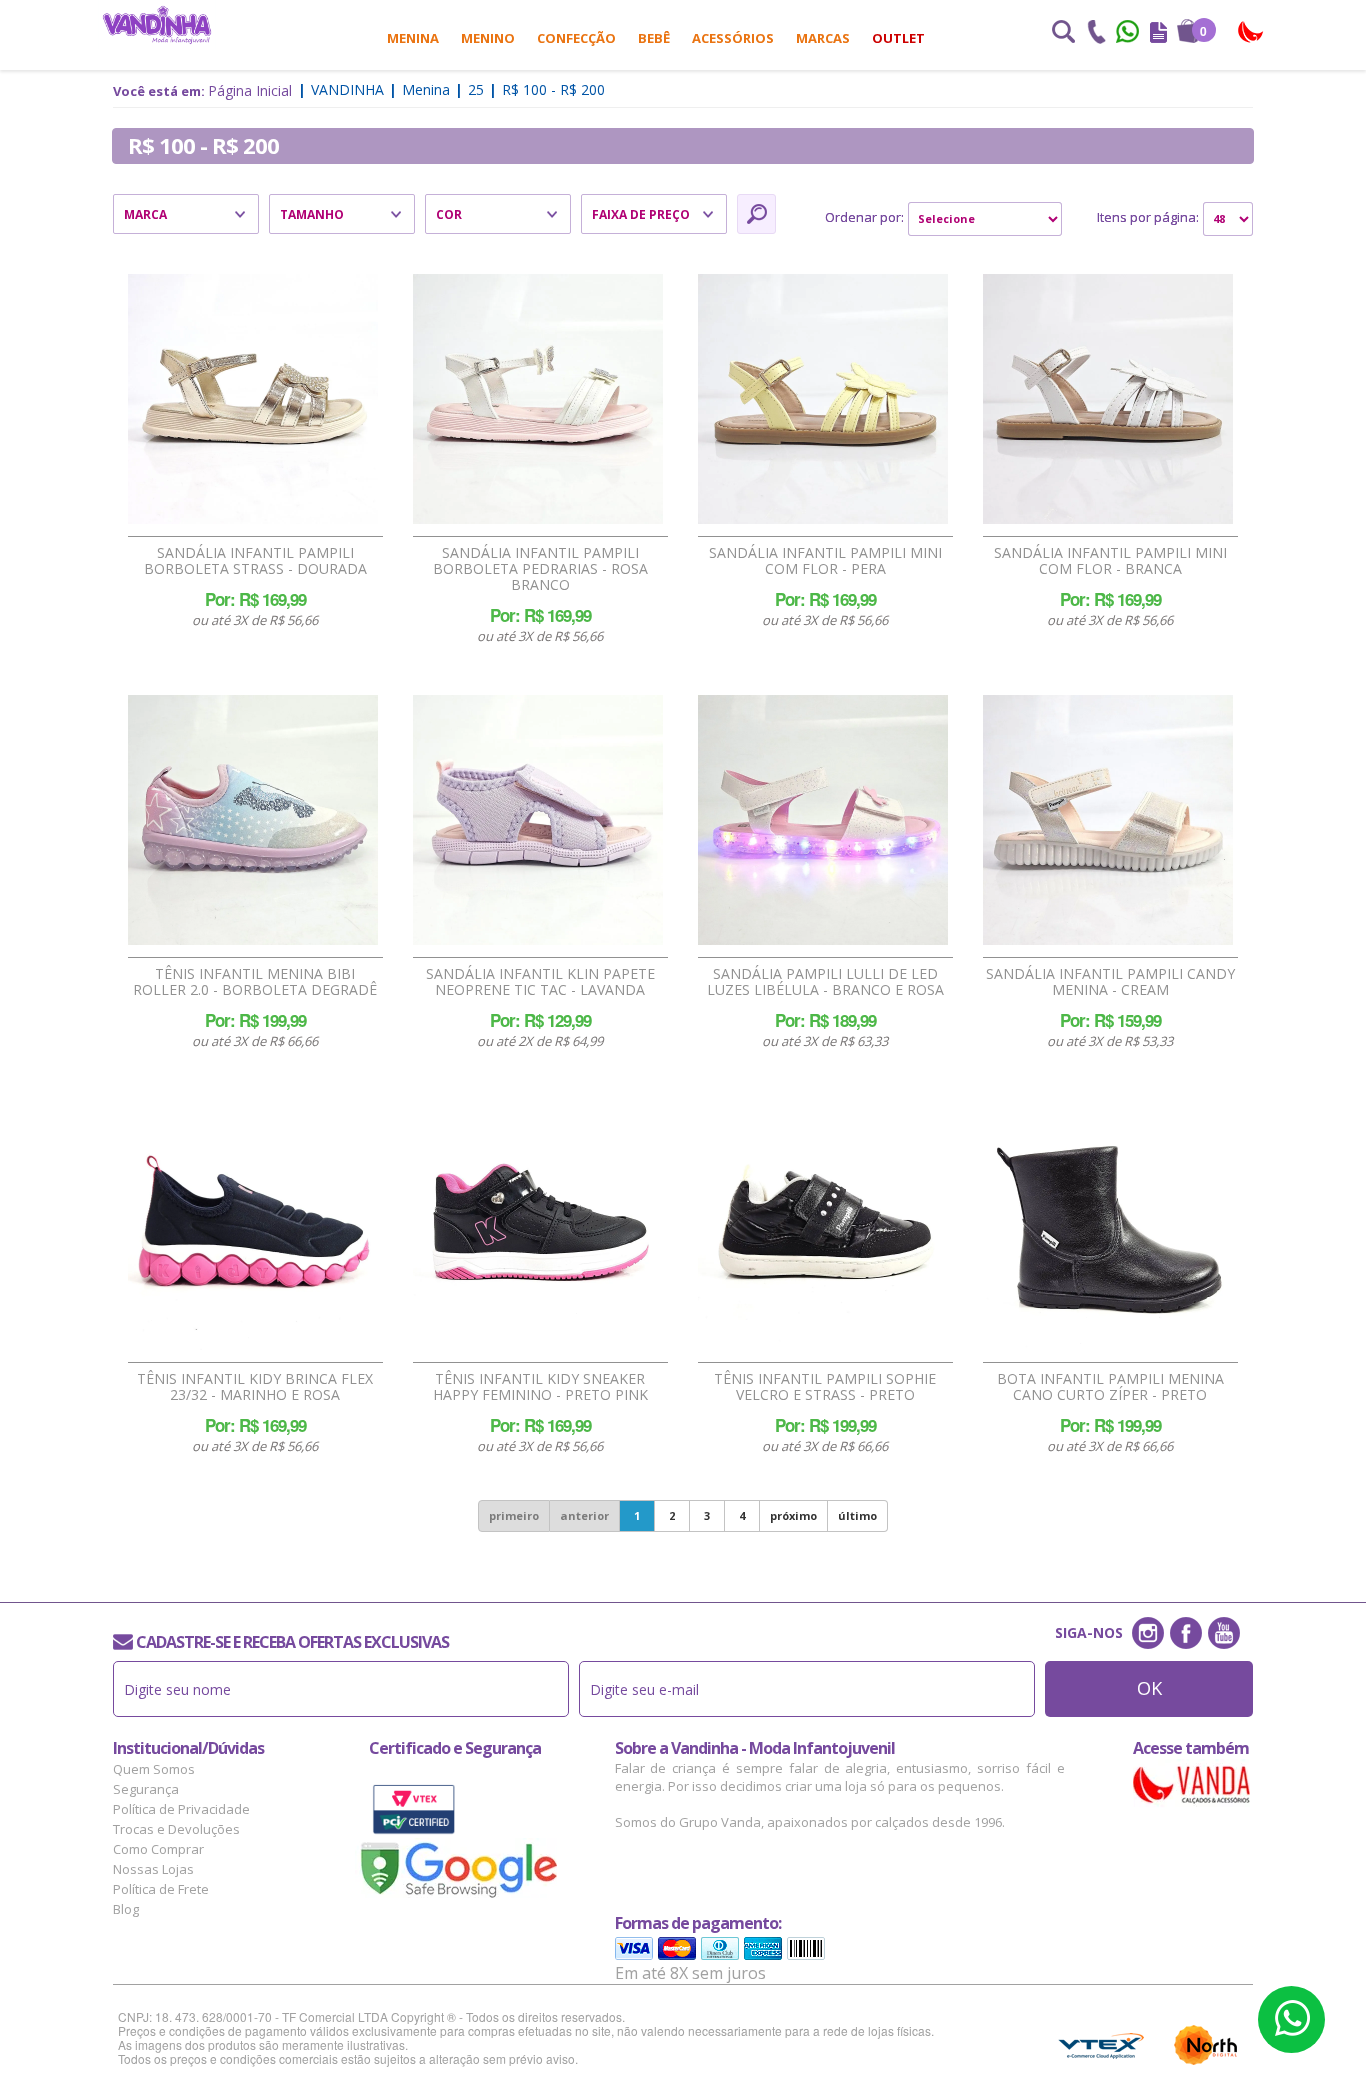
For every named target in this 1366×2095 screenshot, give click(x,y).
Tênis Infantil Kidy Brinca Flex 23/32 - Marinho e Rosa (255, 1387)
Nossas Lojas (153, 1869)
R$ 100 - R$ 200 (553, 89)
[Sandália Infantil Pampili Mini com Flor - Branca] (1108, 399)
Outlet (898, 38)
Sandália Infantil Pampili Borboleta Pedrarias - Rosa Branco (540, 569)
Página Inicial (250, 90)
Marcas (823, 38)
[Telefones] (1096, 34)
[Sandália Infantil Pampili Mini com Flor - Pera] (823, 399)
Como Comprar (158, 1849)
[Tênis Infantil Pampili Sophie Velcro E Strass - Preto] (823, 1225)
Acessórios (733, 38)
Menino (488, 38)
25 (476, 89)
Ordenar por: (864, 217)
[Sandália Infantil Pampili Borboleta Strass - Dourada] (253, 399)
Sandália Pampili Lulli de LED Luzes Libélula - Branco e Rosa (825, 982)
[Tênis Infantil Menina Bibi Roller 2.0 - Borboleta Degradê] (253, 820)
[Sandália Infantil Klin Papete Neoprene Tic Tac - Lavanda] (538, 820)
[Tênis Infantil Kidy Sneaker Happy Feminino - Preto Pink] (538, 1225)
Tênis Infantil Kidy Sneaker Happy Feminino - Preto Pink (540, 1387)
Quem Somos (154, 1769)
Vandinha (347, 89)
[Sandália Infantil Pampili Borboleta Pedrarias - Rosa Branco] (538, 399)
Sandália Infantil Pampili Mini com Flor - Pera (825, 561)
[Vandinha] (157, 24)
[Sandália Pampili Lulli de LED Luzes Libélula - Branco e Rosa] (823, 820)
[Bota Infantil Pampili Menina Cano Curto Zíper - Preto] (1108, 1225)
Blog (126, 1909)
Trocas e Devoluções (176, 1829)
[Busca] (1063, 34)
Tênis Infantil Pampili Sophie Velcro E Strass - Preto (825, 1387)
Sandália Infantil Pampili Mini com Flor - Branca (1110, 561)
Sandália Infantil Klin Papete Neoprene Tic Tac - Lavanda (540, 982)
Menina (413, 38)
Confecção (576, 38)
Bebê (654, 38)
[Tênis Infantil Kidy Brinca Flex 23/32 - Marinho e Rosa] (253, 1225)
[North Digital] (1206, 2045)
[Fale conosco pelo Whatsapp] (1129, 34)
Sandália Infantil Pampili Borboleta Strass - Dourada (255, 561)
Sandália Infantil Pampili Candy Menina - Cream (1110, 982)
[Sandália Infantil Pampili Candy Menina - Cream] (1108, 820)
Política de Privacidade (181, 1809)
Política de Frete (161, 1889)
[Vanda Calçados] (1251, 32)
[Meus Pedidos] (1158, 34)
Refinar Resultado (756, 214)
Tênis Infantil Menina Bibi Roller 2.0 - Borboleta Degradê (255, 982)
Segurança (146, 1789)
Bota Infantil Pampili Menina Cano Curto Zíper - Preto (1110, 1387)
